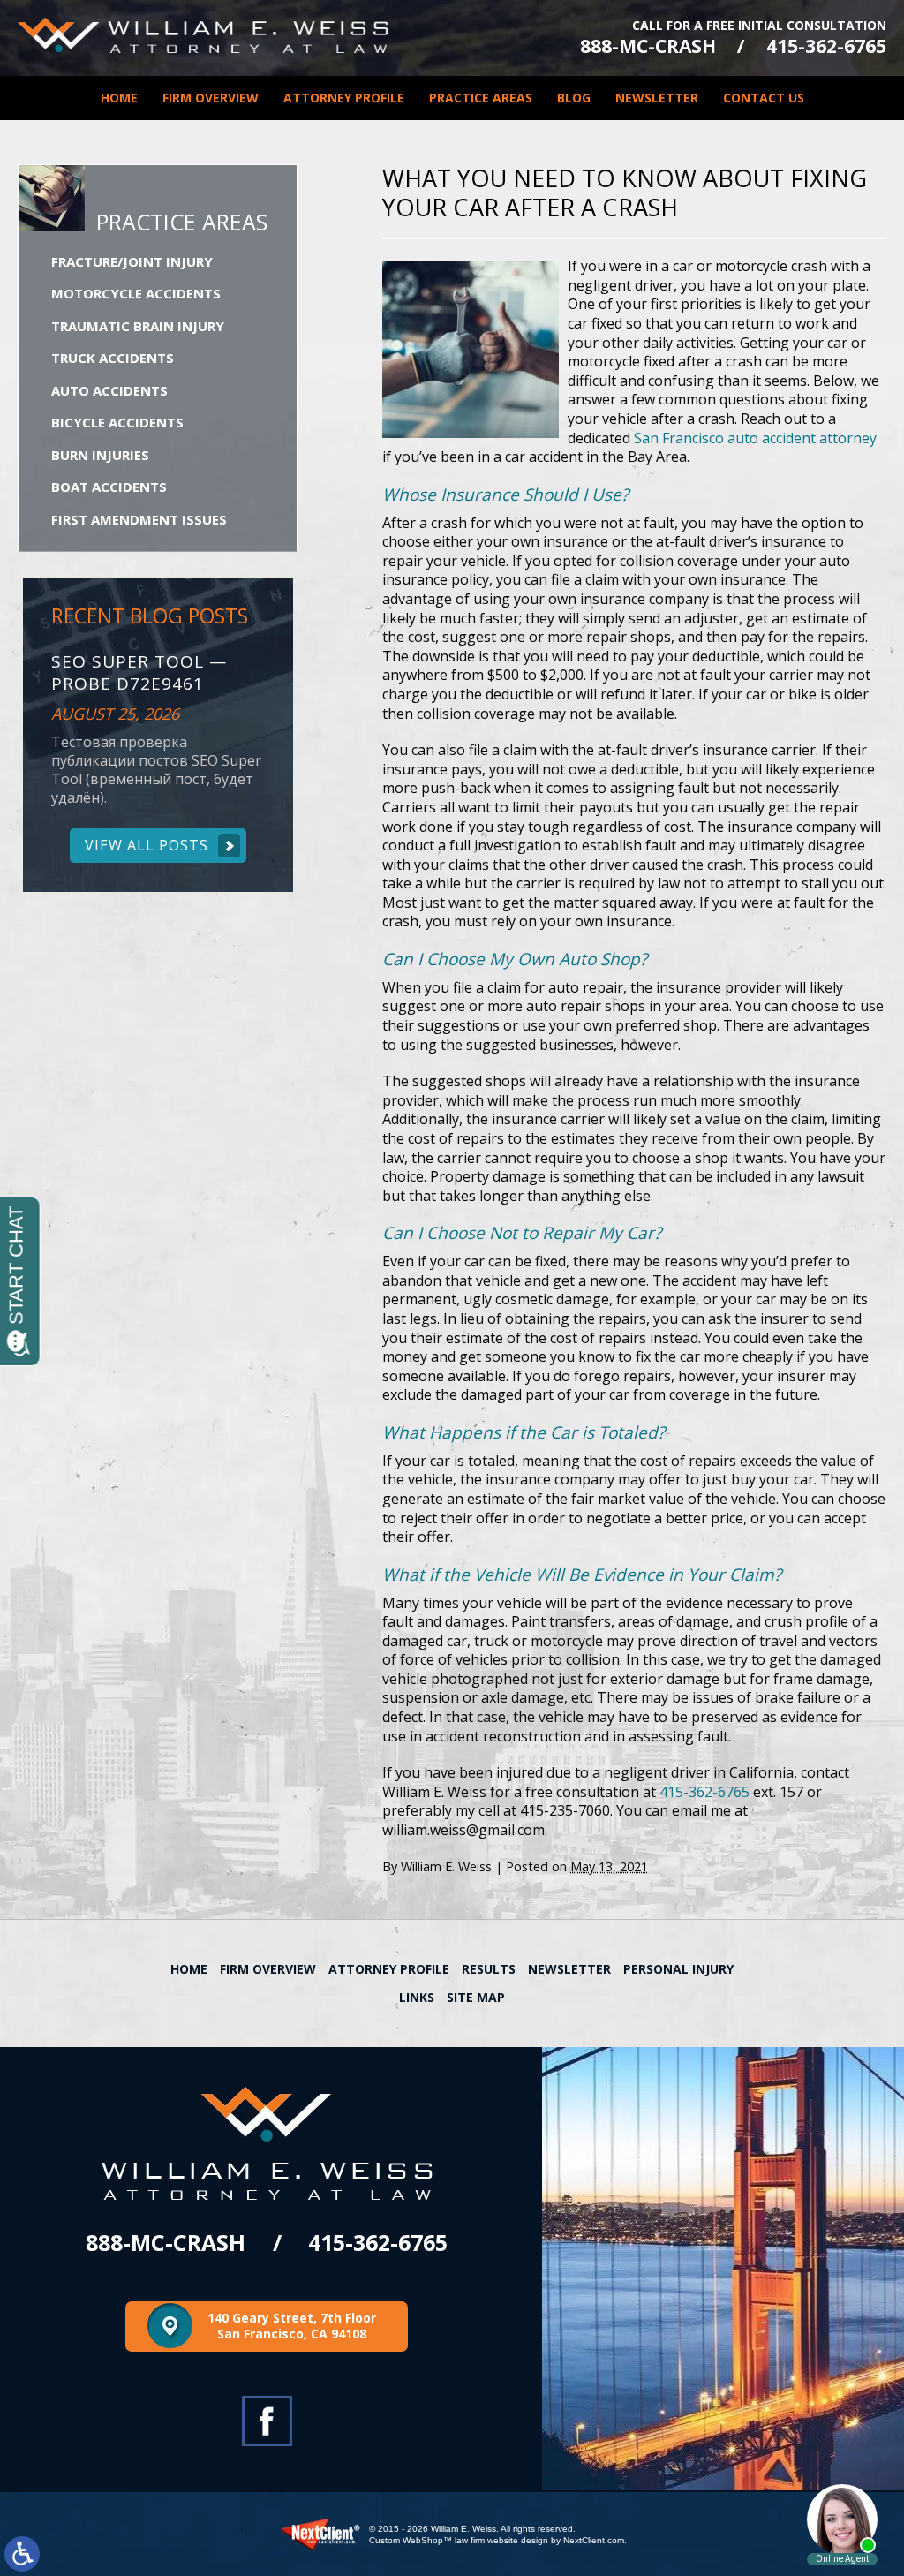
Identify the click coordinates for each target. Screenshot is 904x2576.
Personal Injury (678, 1969)
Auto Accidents (109, 390)
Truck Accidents (113, 358)
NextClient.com (594, 2540)
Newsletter (657, 98)
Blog (574, 98)
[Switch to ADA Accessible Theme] (22, 2554)
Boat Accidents (109, 487)
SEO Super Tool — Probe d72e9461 (139, 673)
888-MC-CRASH (648, 46)
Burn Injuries (100, 455)
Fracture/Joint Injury (132, 261)
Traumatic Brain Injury (138, 326)
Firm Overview (211, 98)
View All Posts (147, 845)
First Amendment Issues (139, 519)
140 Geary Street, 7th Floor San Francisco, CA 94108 (292, 2326)
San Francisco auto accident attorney (755, 438)
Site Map (476, 1997)
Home (119, 98)
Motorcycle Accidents (136, 293)
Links (417, 1997)
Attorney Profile (344, 98)
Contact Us (764, 98)
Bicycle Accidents (117, 422)
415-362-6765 (826, 46)
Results (489, 1969)
